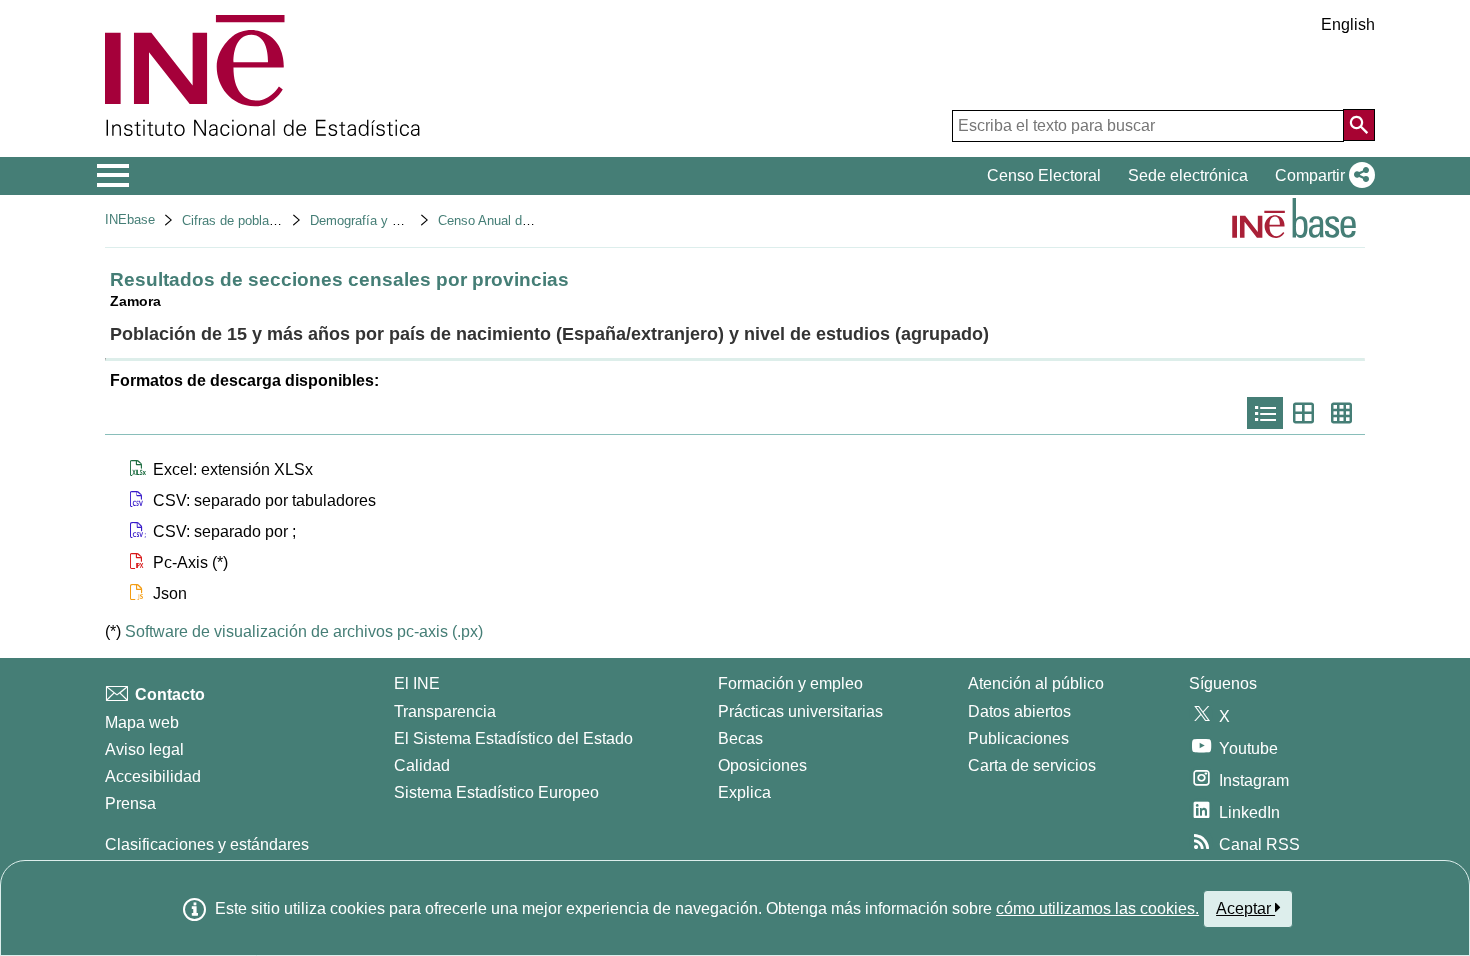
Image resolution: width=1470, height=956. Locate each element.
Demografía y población (378, 220)
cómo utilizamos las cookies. (1097, 908)
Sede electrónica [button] (1188, 175)
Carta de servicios (1032, 765)
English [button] (1348, 24)
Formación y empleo (790, 683)
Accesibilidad (153, 776)
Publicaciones (1018, 738)
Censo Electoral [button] (1044, 175)
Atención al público (1036, 683)
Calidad (422, 765)
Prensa (130, 803)
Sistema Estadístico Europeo (496, 792)
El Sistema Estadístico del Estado (513, 738)
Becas (740, 738)
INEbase (130, 219)
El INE (417, 683)
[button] (1321, 176)
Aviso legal (144, 749)
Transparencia (445, 711)
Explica (744, 792)
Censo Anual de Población (514, 220)
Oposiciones (762, 765)
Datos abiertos (1019, 711)
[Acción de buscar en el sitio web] (1359, 125)
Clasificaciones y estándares (207, 844)
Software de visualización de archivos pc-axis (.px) (304, 631)
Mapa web (142, 722)
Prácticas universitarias (800, 711)
